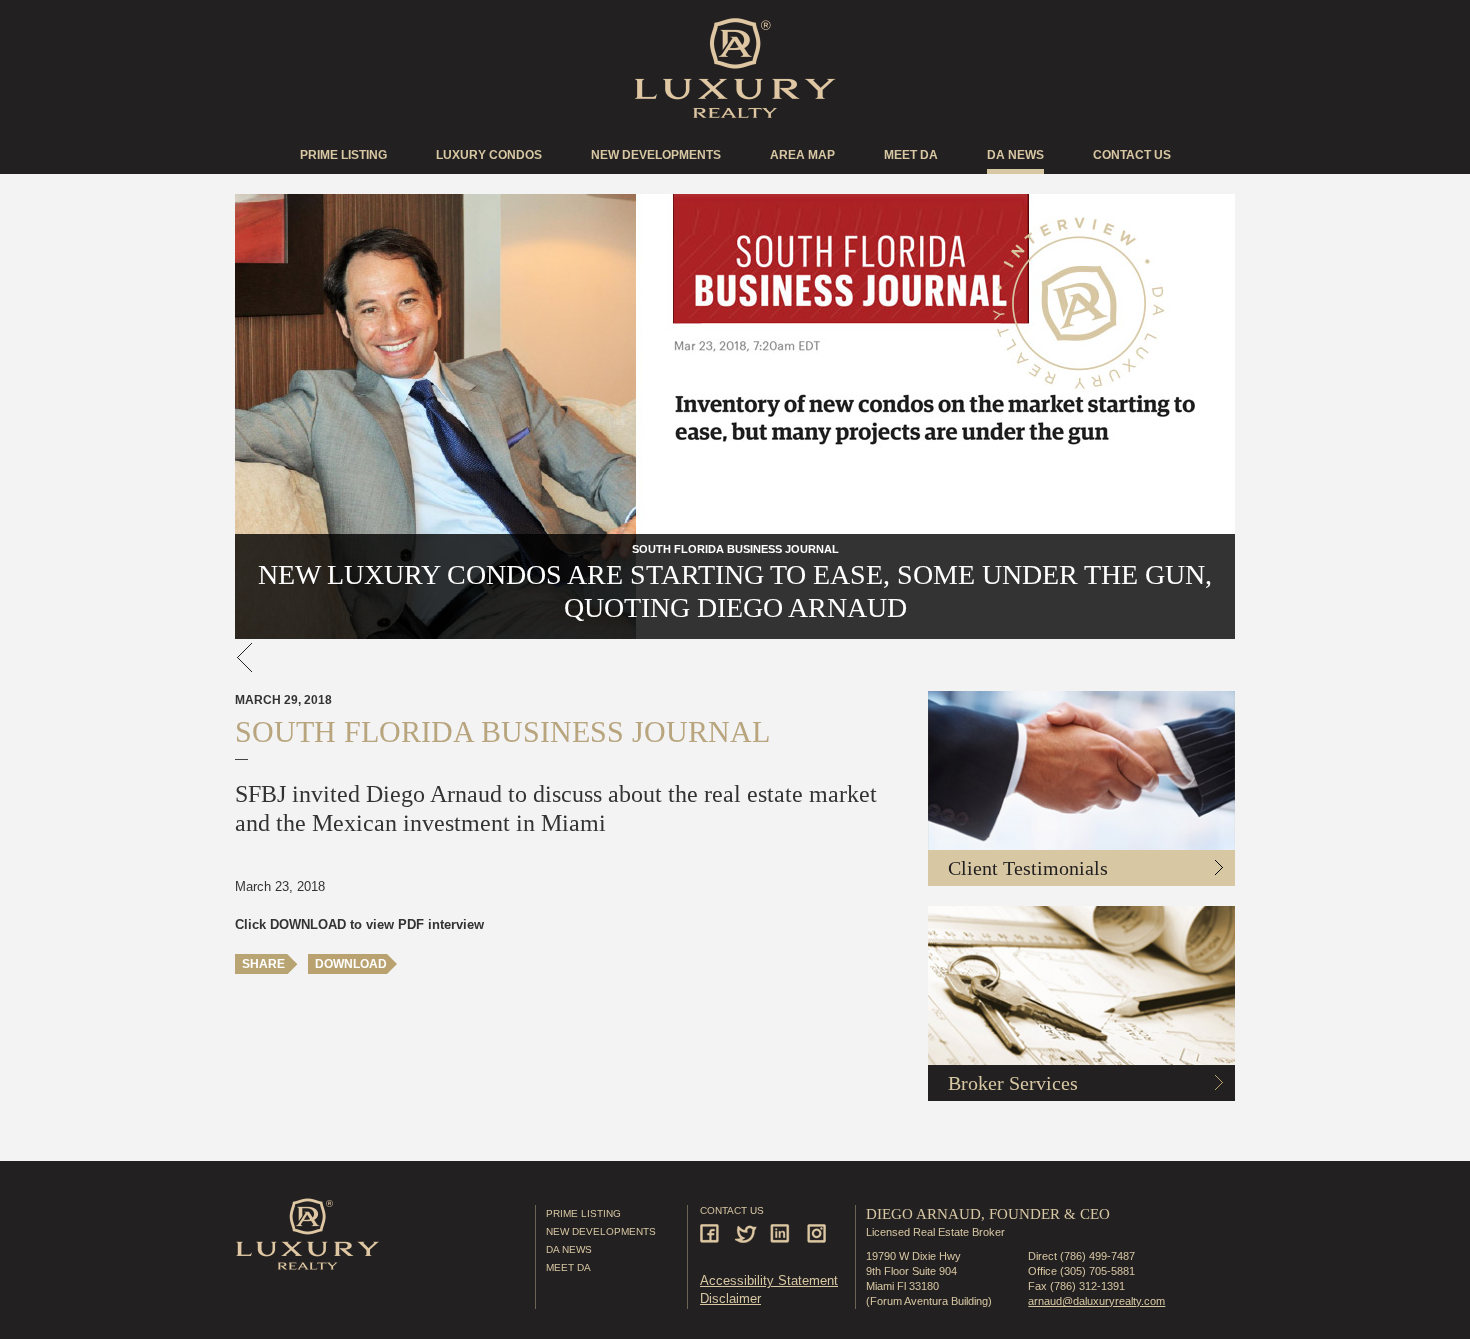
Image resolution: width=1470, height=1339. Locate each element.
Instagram (817, 1233)
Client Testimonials (1028, 868)
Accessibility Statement (769, 1280)
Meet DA (911, 155)
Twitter (747, 1233)
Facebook (712, 1233)
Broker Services (1013, 1083)
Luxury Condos (489, 155)
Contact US (1132, 155)
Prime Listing (343, 155)
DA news (1015, 155)
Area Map (802, 155)
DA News (569, 1249)
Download (351, 964)
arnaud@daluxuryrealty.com (1096, 1301)
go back (245, 657)
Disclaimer (730, 1298)
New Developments (656, 155)
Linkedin (782, 1233)
